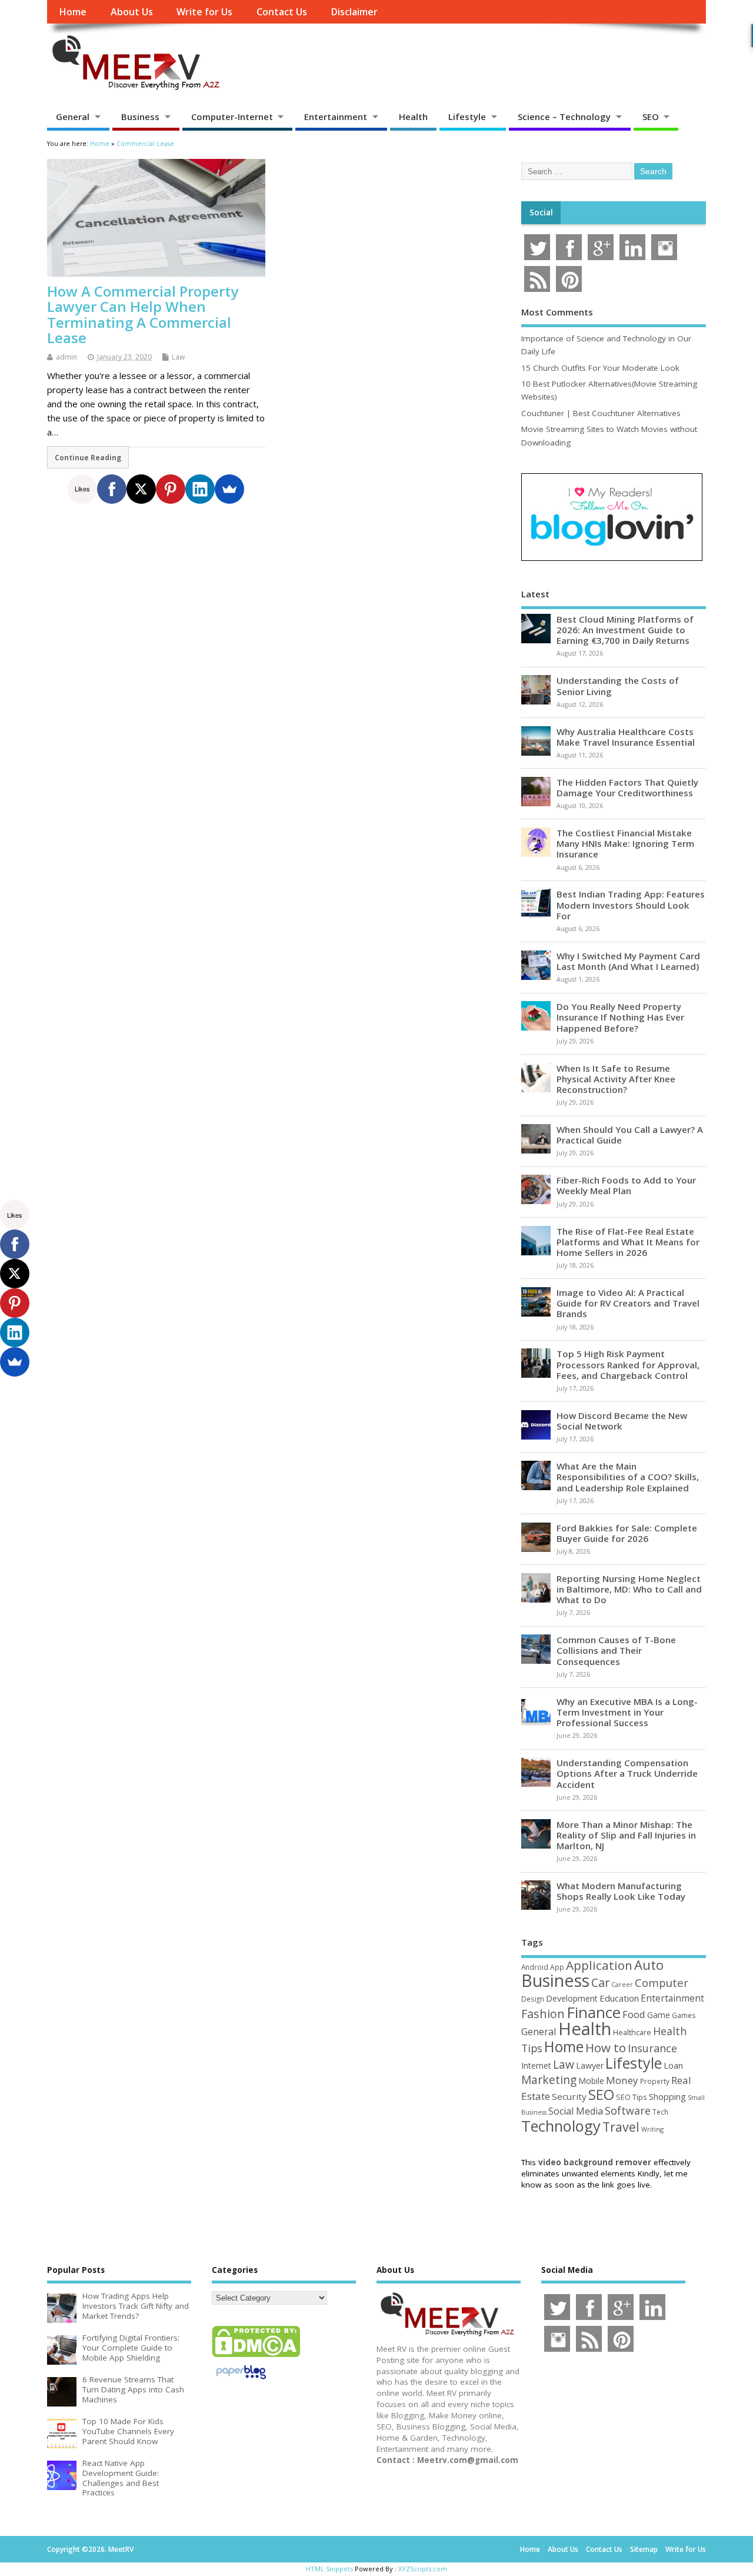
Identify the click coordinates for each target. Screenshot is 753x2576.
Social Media (576, 2111)
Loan (673, 2065)
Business (140, 117)
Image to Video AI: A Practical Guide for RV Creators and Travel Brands (628, 1303)
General (73, 117)
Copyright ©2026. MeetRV (90, 2549)
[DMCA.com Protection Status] (256, 2356)
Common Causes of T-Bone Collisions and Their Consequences (616, 1650)
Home (73, 12)
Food (634, 2014)
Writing (652, 2129)
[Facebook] (112, 489)
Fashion (543, 2014)
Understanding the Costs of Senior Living (618, 686)
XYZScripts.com (423, 2569)
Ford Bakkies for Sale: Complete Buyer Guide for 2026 (627, 1533)
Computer (662, 1982)
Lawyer (590, 2065)
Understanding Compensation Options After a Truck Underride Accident (627, 1773)
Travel (621, 2127)
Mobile (591, 2081)
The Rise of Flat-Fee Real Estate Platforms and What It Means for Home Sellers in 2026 (628, 1242)
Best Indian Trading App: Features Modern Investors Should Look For (631, 905)
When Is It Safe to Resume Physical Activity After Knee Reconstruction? (616, 1079)
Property (655, 2081)
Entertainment (336, 117)
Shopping (667, 2097)
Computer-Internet (232, 117)
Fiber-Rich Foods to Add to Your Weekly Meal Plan (626, 1185)
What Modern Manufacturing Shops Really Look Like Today (621, 1891)
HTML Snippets (329, 2569)
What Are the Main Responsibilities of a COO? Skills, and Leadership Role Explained (628, 1477)
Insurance (652, 2048)
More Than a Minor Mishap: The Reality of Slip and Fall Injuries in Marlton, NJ (626, 1835)
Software (628, 2110)
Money (622, 2080)
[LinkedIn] (200, 489)
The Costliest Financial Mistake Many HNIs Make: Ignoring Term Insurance (625, 843)
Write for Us (204, 12)
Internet (536, 2065)
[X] (141, 489)
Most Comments (557, 312)
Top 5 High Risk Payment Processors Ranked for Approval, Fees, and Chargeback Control (628, 1364)
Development (572, 1998)
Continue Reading (88, 457)
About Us (132, 12)
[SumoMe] (229, 489)
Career (622, 1985)
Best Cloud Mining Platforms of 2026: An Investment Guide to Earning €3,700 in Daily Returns (625, 630)
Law (178, 357)
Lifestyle (467, 117)
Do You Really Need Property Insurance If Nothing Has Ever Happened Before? (620, 1017)
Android (535, 1967)
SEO (651, 117)
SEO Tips (632, 2097)
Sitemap (644, 2549)
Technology (561, 2126)
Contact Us (282, 12)
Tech (660, 2112)
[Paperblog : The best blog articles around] (241, 2381)
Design (533, 1999)
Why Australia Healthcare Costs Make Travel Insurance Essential (626, 737)
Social (541, 212)
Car (600, 1982)
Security (569, 2096)
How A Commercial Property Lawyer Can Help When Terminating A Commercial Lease (143, 314)
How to (606, 2047)
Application (599, 1965)
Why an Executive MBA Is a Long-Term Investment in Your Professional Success (627, 1712)
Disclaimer (354, 12)
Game (659, 2015)
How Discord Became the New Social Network (622, 1421)
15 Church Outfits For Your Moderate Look (600, 368)
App (557, 1967)
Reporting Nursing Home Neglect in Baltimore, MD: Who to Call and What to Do (629, 1589)
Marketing (549, 2080)
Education (619, 1998)
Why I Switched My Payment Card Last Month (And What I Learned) (628, 961)
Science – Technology (564, 117)
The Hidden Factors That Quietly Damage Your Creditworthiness (627, 787)
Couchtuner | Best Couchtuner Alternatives (601, 413)
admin (66, 357)
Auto (649, 1965)
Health (413, 117)
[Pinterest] (171, 489)
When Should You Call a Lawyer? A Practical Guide (630, 1135)
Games (684, 2015)
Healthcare (632, 2032)
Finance (594, 2012)
